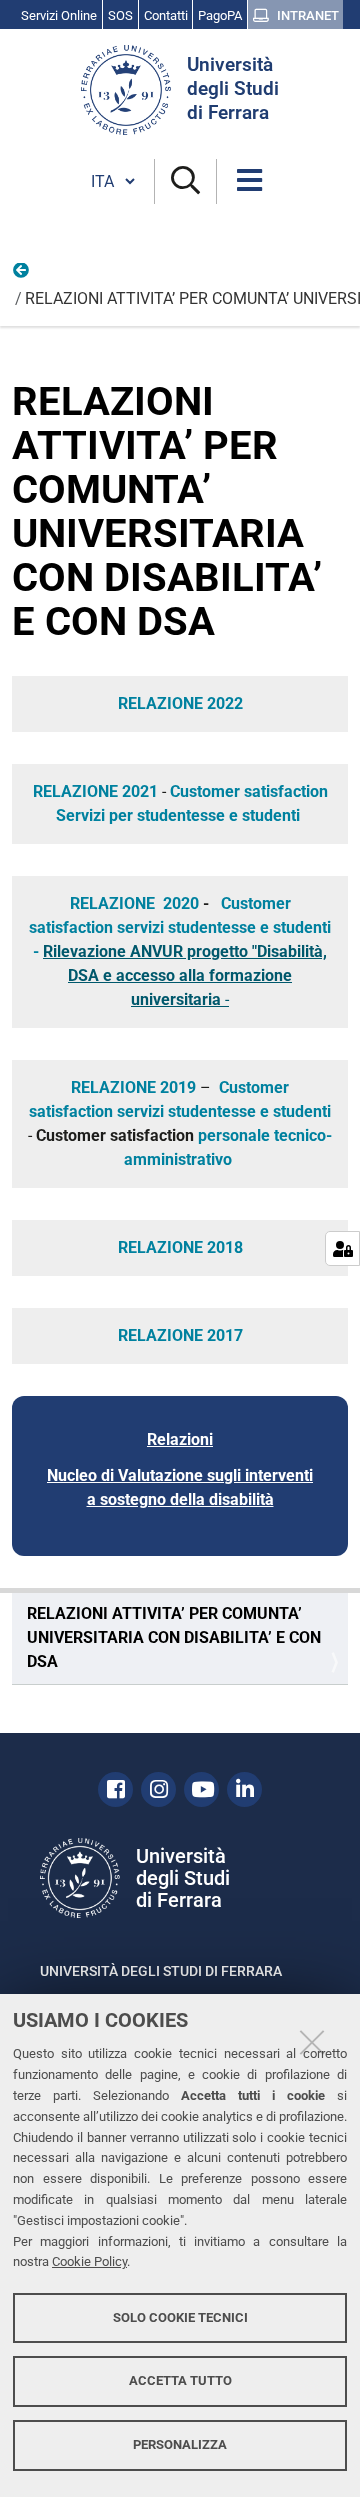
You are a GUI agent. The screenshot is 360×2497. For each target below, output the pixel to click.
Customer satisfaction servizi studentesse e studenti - (180, 927)
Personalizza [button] (180, 2444)
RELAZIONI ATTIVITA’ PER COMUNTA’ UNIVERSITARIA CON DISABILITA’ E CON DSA (174, 1637)
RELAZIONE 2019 (133, 1087)
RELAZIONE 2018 (180, 1247)
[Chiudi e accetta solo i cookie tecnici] (312, 2042)
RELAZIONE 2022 (180, 703)
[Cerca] (185, 181)
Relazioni (180, 1439)
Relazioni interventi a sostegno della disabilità (22, 275)
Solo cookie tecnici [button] (180, 2317)
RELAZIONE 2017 (180, 1335)
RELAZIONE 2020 (134, 903)
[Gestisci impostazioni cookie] (342, 1248)
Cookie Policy (89, 2261)
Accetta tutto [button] (180, 2380)
